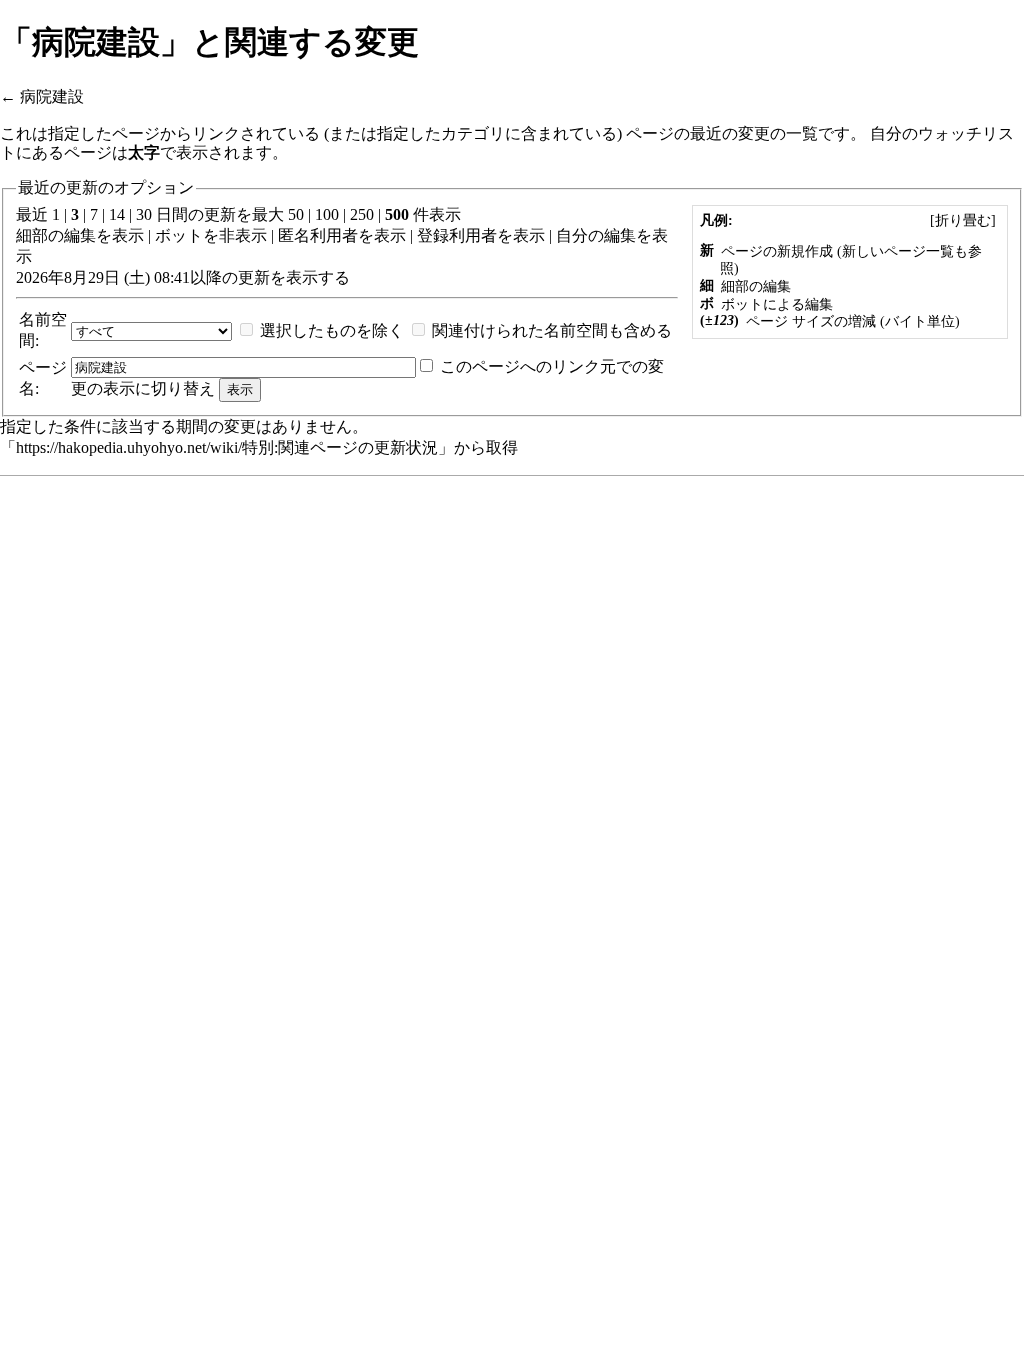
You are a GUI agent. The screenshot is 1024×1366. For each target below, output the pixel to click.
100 (327, 214)
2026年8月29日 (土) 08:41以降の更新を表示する (183, 277)
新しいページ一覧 (898, 251)
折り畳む (963, 220)
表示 (128, 235)
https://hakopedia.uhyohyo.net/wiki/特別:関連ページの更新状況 (227, 447)
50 (296, 214)
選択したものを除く (332, 330)
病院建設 (52, 96)
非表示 (243, 235)
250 (362, 214)
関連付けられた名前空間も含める (552, 330)
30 (144, 214)
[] (963, 220)
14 (117, 214)
